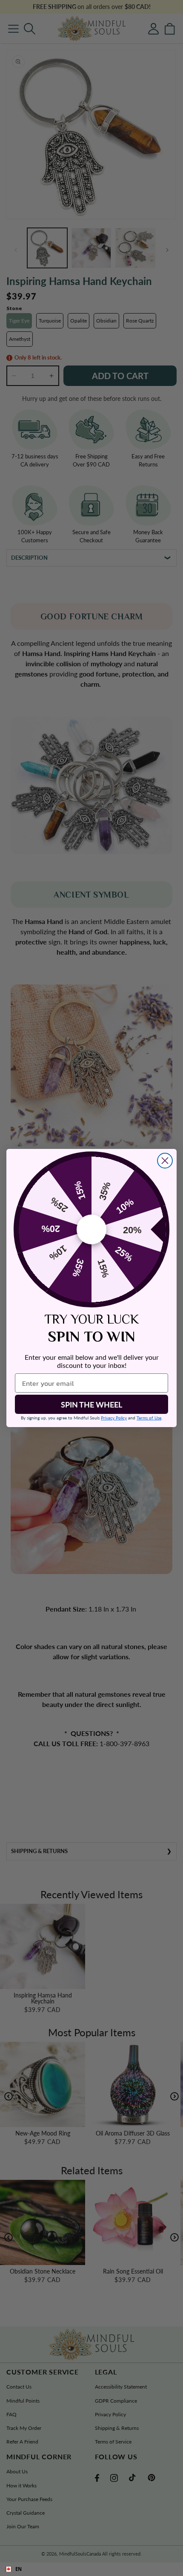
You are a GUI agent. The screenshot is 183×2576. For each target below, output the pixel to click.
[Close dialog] (165, 1161)
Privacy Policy (114, 1418)
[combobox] (91, 2569)
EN (19, 2569)
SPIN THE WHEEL (91, 1405)
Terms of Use (149, 1418)
